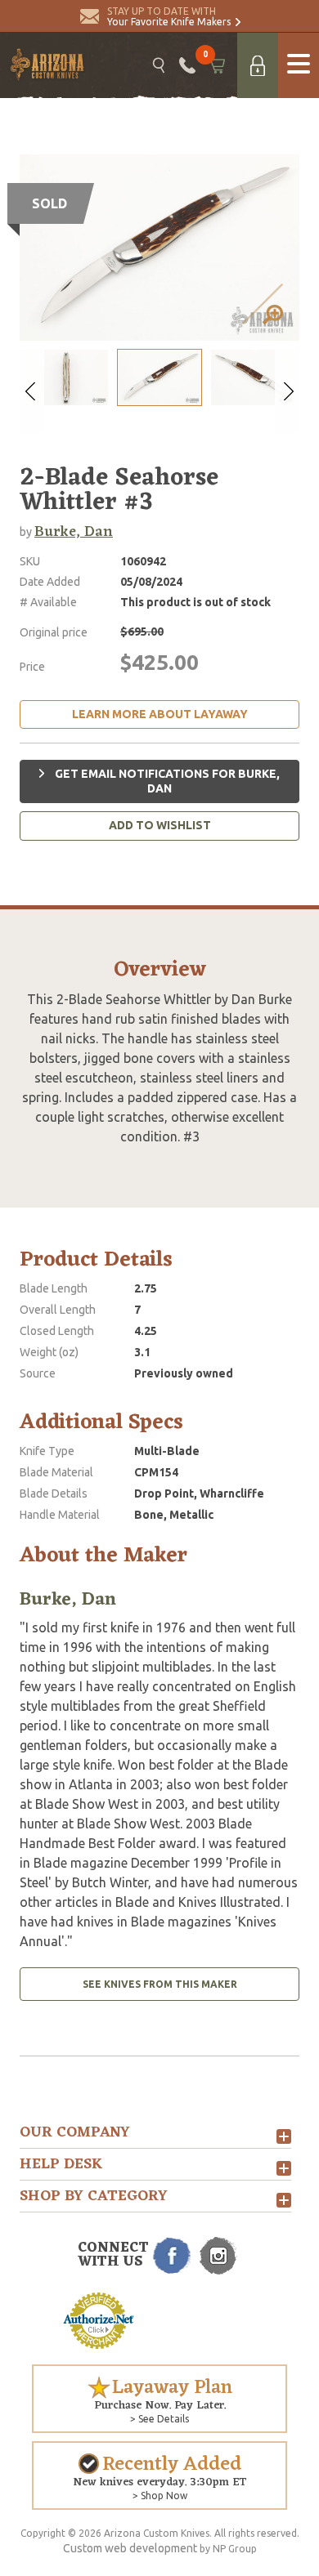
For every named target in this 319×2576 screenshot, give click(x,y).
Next (287, 391)
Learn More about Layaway (160, 714)
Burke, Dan (74, 532)
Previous (32, 391)
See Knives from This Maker (160, 1984)
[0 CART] (216, 65)
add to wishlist (160, 825)
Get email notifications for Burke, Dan (166, 781)
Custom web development (130, 2548)
